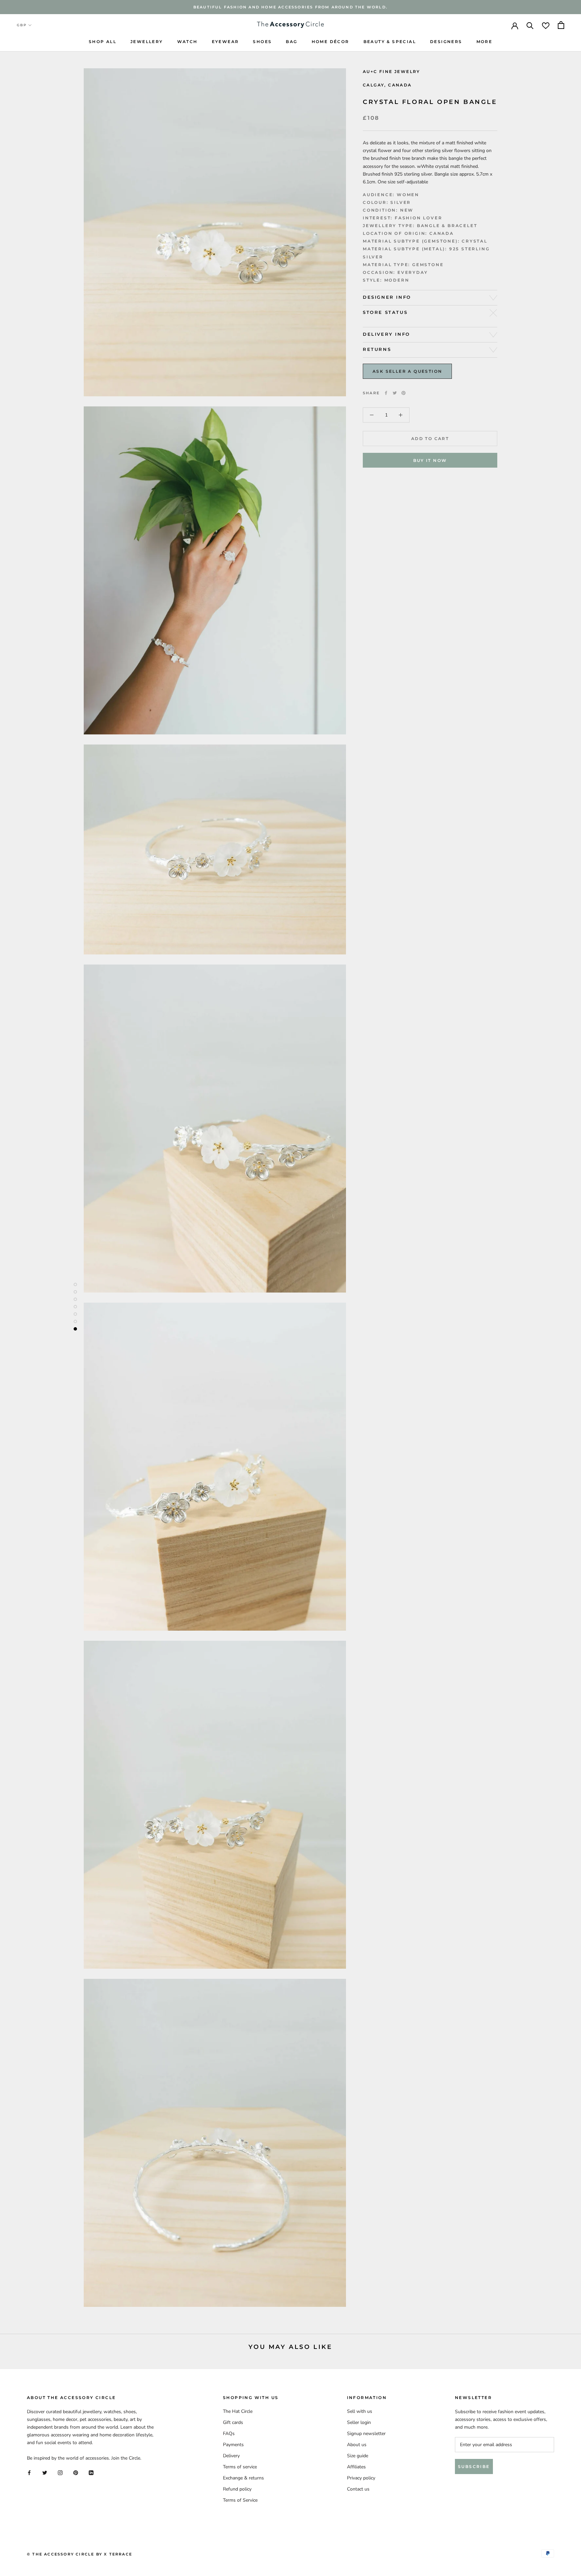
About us (357, 2445)
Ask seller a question (407, 371)
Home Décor (331, 42)
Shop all (103, 42)
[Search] (530, 25)
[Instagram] (60, 2473)
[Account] (515, 25)
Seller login (359, 2422)
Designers (446, 42)
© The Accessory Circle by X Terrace (80, 2554)
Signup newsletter (366, 2434)
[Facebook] (386, 393)
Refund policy (237, 2489)
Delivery (231, 2456)
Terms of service (240, 2467)
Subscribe (474, 2466)
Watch (187, 42)
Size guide (358, 2456)
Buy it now (430, 460)
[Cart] (561, 25)
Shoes (262, 42)
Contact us (358, 2489)
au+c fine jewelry (392, 71)
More (485, 42)
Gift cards (233, 2422)
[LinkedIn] (91, 2473)
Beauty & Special (390, 42)
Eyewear (225, 42)
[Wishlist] (546, 25)
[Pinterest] (403, 393)
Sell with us (360, 2411)
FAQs (229, 2434)
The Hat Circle (238, 2411)
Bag (292, 42)
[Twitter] (395, 393)
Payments (233, 2445)
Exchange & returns (243, 2478)
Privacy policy (361, 2478)
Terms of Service (240, 2500)
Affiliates (356, 2467)
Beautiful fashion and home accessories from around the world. (290, 7)
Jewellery (147, 42)
